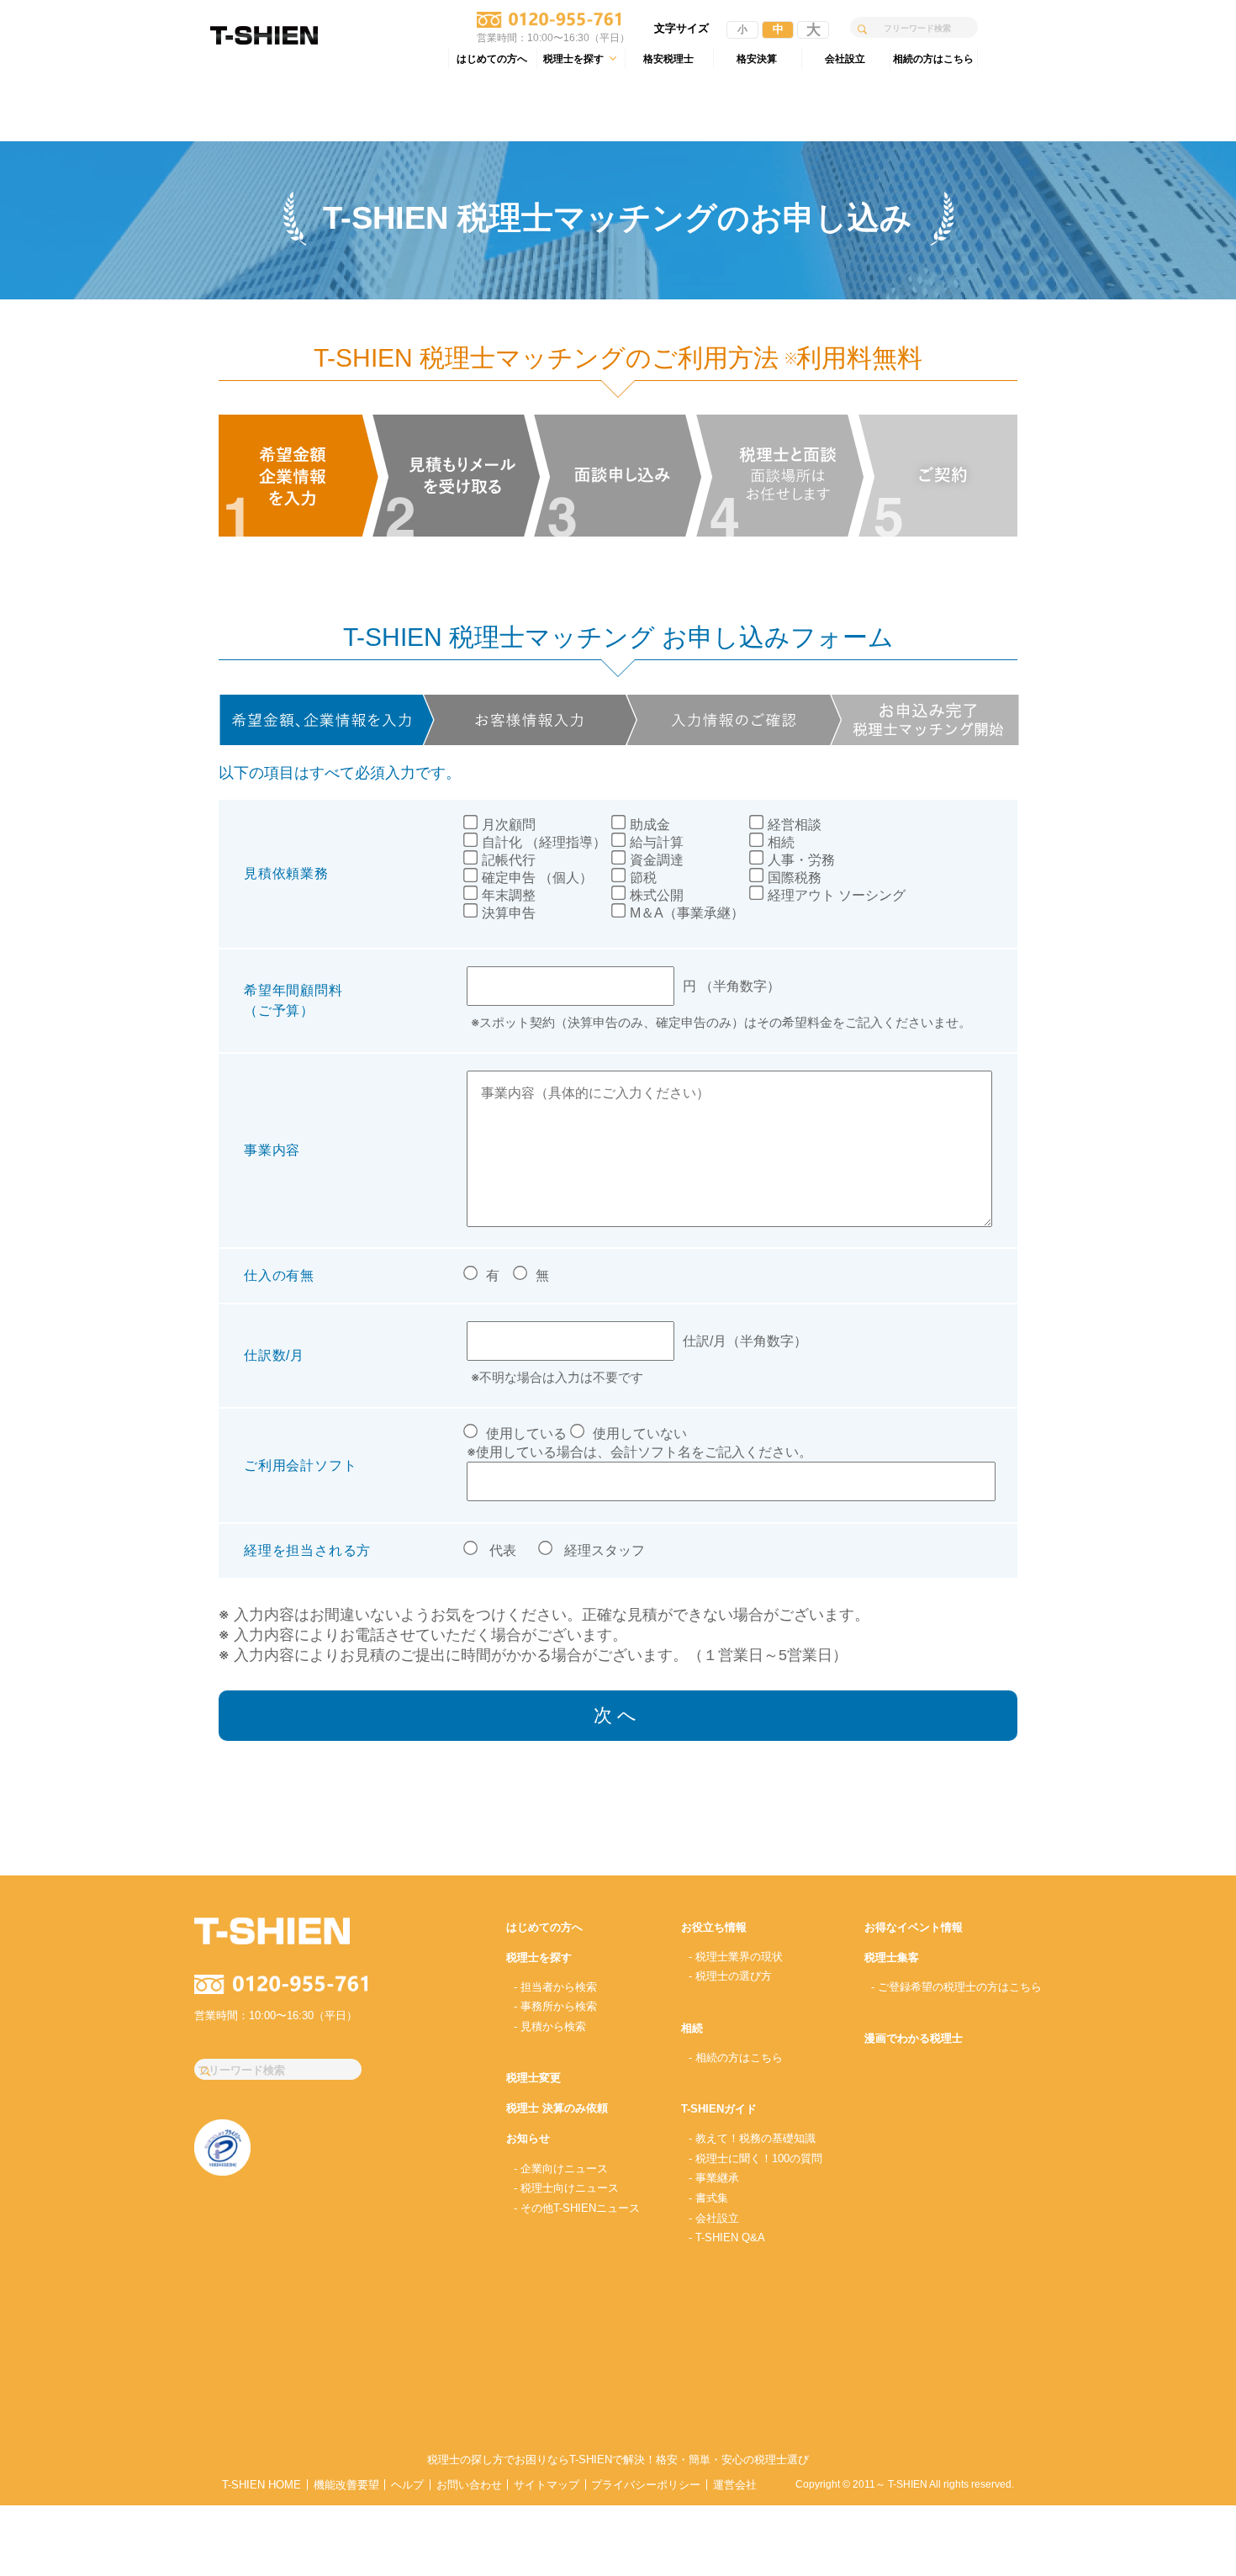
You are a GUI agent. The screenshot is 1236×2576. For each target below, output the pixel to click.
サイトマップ (547, 2485)
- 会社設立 (714, 2218)
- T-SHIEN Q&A (727, 2237)
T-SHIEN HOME (261, 2485)
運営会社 (735, 2485)
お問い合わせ (469, 2485)
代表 (503, 1550)
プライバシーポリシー (646, 2485)
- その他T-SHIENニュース (577, 2208)
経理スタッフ (605, 1550)
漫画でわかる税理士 (914, 2038)
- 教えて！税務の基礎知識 (752, 2138)
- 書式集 (708, 2198)
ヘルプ (407, 2485)
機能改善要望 (346, 2485)
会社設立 (845, 58)
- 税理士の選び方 (730, 1976)
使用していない (640, 1433)
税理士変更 (533, 2078)
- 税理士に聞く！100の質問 (755, 2158)
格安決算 (757, 58)
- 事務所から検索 (555, 2006)
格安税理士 (668, 58)
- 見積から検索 (550, 2026)
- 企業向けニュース (561, 2169)
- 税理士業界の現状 (736, 1957)
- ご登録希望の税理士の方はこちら (956, 1987)
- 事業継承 (714, 2178)
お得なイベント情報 (914, 1927)
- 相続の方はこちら (736, 2058)
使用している (526, 1433)
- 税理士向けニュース (566, 2188)
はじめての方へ (492, 58)
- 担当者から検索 (555, 1987)
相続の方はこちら (933, 58)
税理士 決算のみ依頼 (557, 2108)
